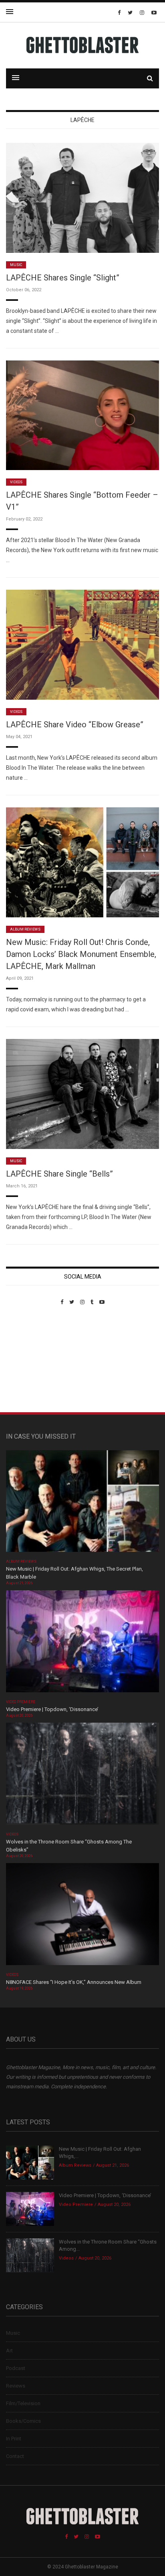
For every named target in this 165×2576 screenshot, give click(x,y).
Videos (16, 482)
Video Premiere (21, 1702)
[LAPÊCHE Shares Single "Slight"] (82, 197)
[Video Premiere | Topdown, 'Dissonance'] (82, 1644)
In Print (14, 2439)
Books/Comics (23, 2421)
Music (16, 265)
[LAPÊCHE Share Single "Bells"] (82, 1094)
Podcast (16, 2368)
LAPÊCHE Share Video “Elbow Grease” (75, 725)
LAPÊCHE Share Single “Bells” (59, 1174)
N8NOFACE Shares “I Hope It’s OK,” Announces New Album (74, 1982)
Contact (15, 2456)
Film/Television (23, 2403)
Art (9, 2351)
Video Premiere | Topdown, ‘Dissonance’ (52, 1709)
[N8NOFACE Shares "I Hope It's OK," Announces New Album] (82, 1916)
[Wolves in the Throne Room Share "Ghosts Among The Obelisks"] (82, 1776)
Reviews (16, 2386)
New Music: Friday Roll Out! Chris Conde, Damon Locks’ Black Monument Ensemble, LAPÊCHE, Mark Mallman (81, 954)
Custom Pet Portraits (29, 1360)
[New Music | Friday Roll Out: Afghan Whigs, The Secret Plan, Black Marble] (82, 1504)
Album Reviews (25, 929)
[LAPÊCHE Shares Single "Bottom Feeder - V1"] (82, 415)
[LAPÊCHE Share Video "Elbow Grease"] (82, 644)
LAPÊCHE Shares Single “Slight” (63, 278)
